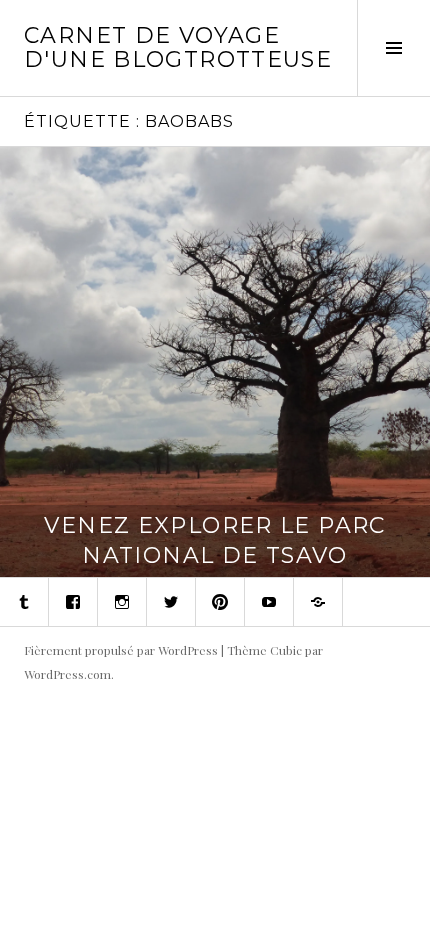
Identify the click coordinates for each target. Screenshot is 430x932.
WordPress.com (67, 674)
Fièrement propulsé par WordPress (121, 650)
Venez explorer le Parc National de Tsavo (214, 540)
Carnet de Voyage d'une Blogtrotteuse (178, 47)
